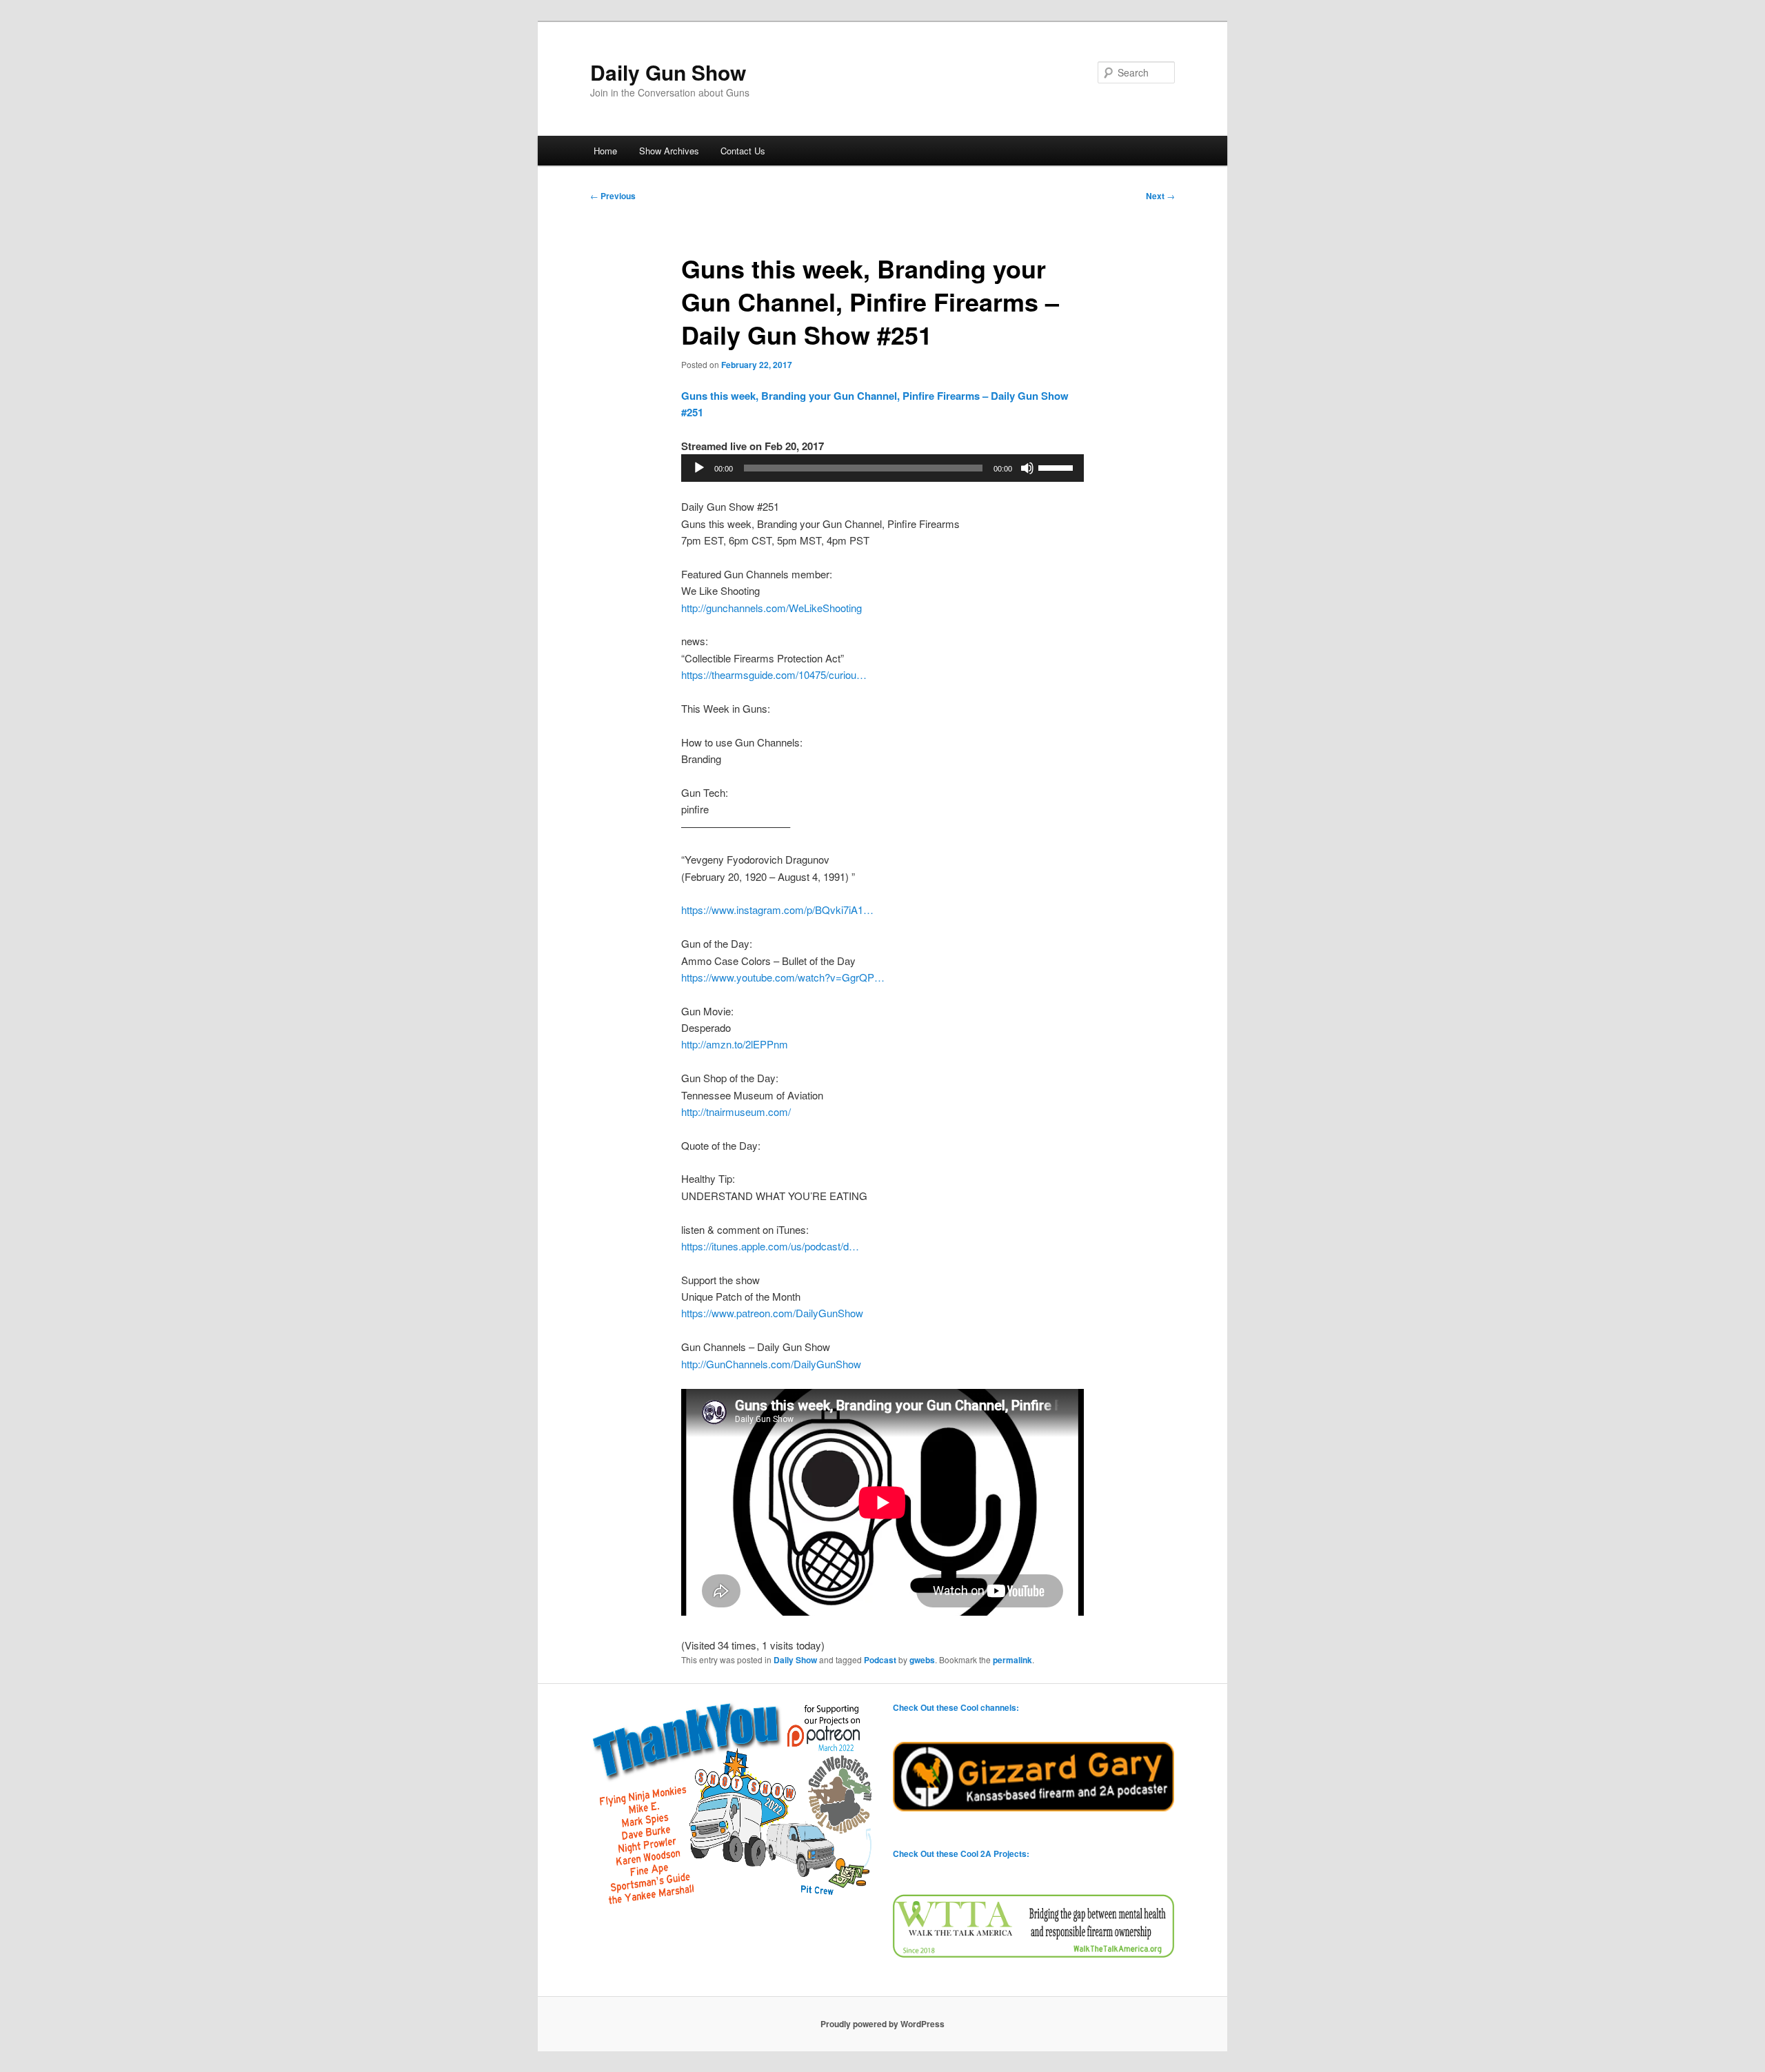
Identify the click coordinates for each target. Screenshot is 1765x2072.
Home (605, 151)
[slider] (1058, 467)
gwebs (922, 1660)
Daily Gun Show (668, 72)
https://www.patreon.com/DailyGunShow (772, 1313)
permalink (1012, 1660)
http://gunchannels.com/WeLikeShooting (771, 608)
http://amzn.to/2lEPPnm (735, 1044)
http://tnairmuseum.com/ (736, 1111)
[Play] (699, 468)
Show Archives (669, 151)
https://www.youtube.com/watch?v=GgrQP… (783, 977)
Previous (613, 196)
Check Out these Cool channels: (956, 1707)
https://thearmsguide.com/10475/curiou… (774, 674)
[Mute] (1027, 468)
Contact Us (743, 151)
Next (1160, 196)
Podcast (880, 1660)
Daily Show (795, 1660)
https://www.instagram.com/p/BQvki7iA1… (777, 910)
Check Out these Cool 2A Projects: (961, 1853)
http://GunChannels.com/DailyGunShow (771, 1364)
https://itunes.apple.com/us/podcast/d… (770, 1246)
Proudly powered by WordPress (882, 2024)
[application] (882, 468)
